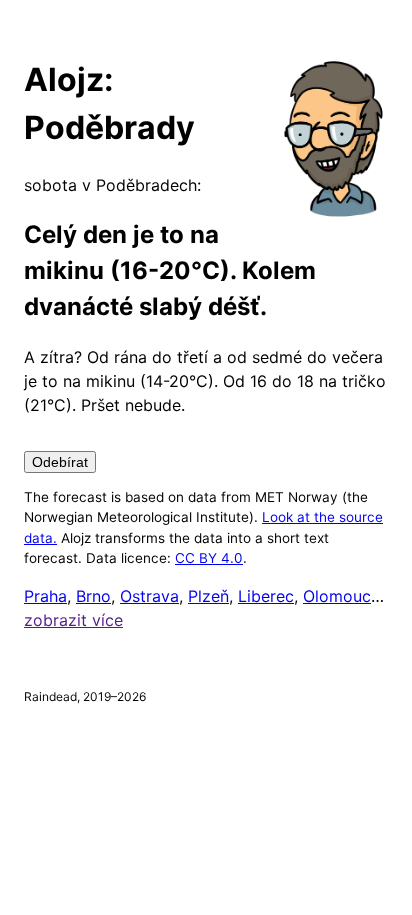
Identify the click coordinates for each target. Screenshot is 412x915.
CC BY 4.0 (209, 558)
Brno (93, 596)
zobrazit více (73, 620)
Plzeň (208, 596)
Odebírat (60, 462)
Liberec (266, 596)
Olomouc (337, 596)
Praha (45, 596)
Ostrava (149, 596)
